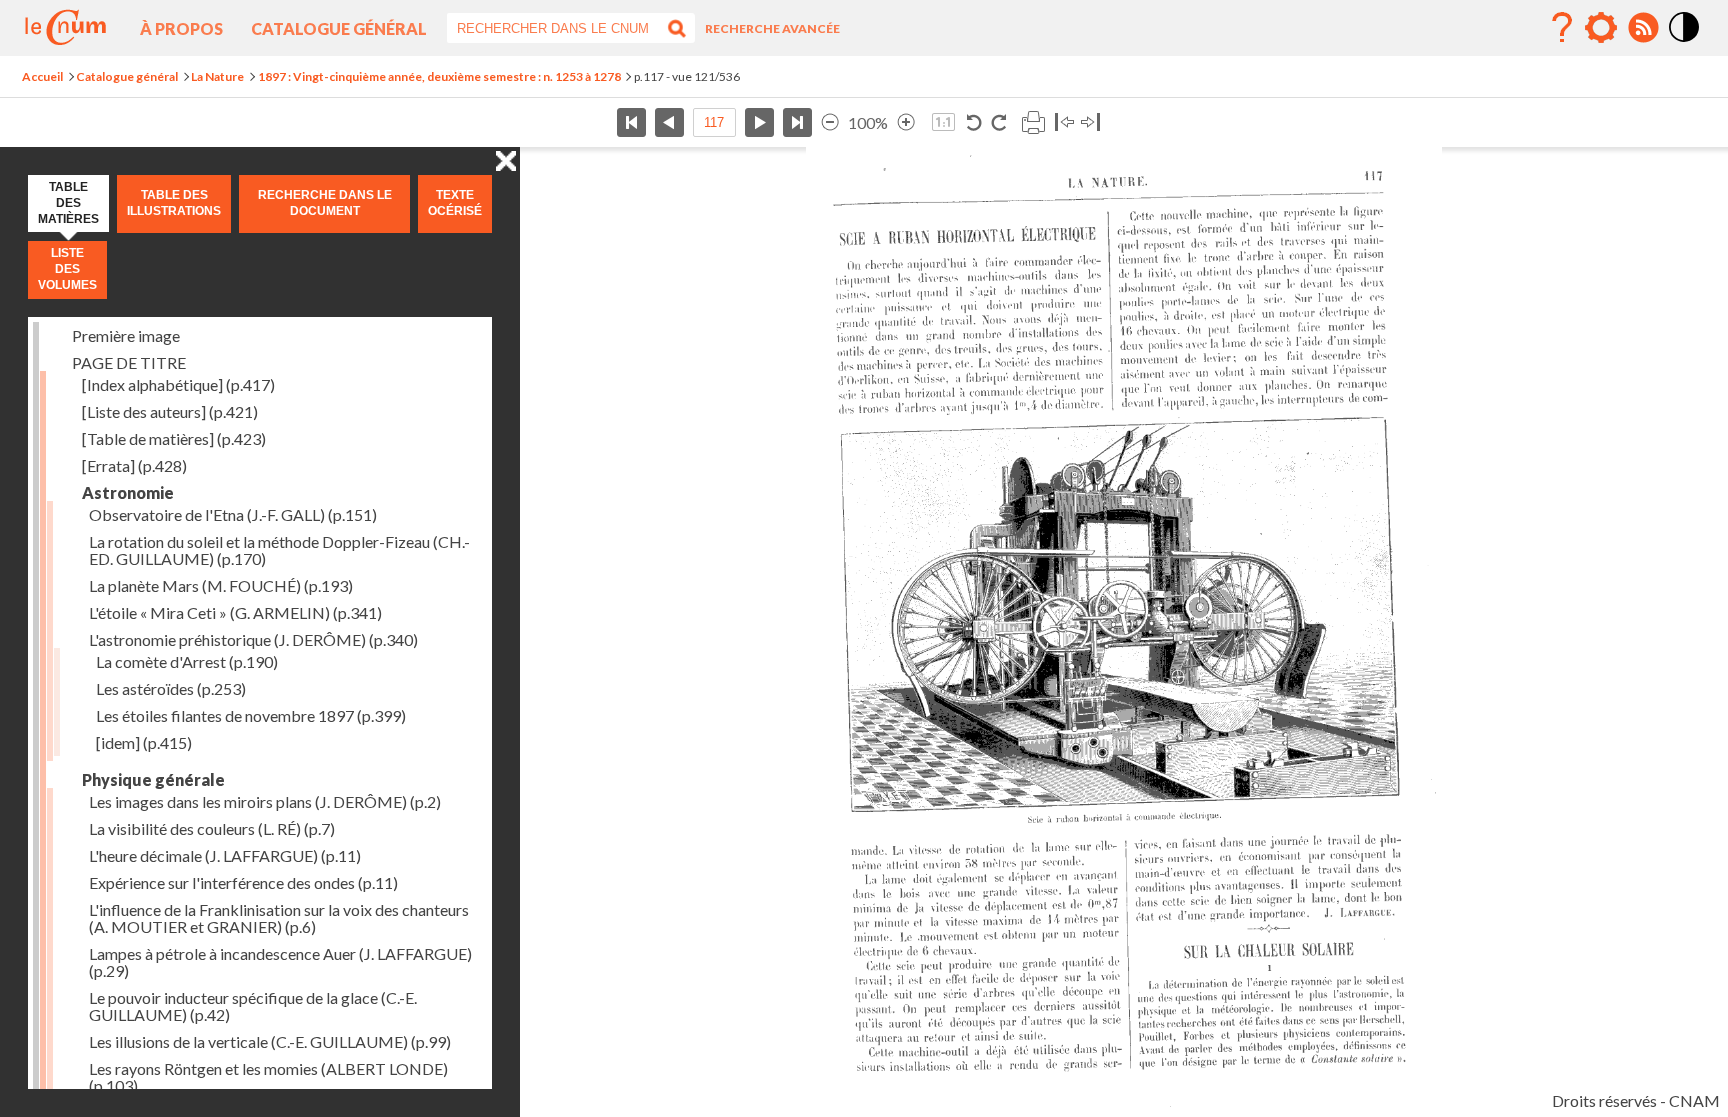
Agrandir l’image (906, 122)
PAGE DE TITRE (129, 362)
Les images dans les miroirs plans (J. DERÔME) (265, 801)
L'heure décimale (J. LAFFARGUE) (225, 855)
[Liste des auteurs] (170, 411)
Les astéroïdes (171, 688)
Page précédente (669, 122)
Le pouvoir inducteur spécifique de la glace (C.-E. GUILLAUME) (253, 1006)
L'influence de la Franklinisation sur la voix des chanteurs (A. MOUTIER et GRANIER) (279, 918)
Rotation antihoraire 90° (974, 122)
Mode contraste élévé (1685, 43)
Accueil (42, 76)
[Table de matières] (174, 438)
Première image (126, 335)
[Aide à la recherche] (1562, 28)
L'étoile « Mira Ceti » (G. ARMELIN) (235, 612)
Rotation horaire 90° (998, 122)
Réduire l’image (830, 122)
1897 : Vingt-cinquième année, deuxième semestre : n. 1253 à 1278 (439, 76)
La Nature (217, 76)
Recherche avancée (772, 28)
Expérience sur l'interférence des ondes (243, 882)
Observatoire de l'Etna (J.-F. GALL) (233, 514)
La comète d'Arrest (187, 661)
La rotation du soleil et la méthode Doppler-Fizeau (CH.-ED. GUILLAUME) (279, 550)
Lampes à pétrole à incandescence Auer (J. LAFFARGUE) (280, 962)
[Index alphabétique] (178, 384)
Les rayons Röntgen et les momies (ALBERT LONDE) (268, 1077)
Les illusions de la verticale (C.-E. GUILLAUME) (270, 1041)
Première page (631, 122)
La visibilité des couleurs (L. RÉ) (212, 828)
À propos (181, 28)
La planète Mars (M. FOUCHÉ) (221, 585)
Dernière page (797, 122)
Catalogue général (339, 28)
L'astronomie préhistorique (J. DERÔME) (253, 639)
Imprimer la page (1033, 122)
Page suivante (759, 122)
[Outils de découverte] (1601, 28)
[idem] (144, 742)
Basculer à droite (1090, 122)
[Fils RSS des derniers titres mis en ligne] (1643, 28)
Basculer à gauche (1064, 122)
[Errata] (134, 465)
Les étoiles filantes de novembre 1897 (251, 715)
